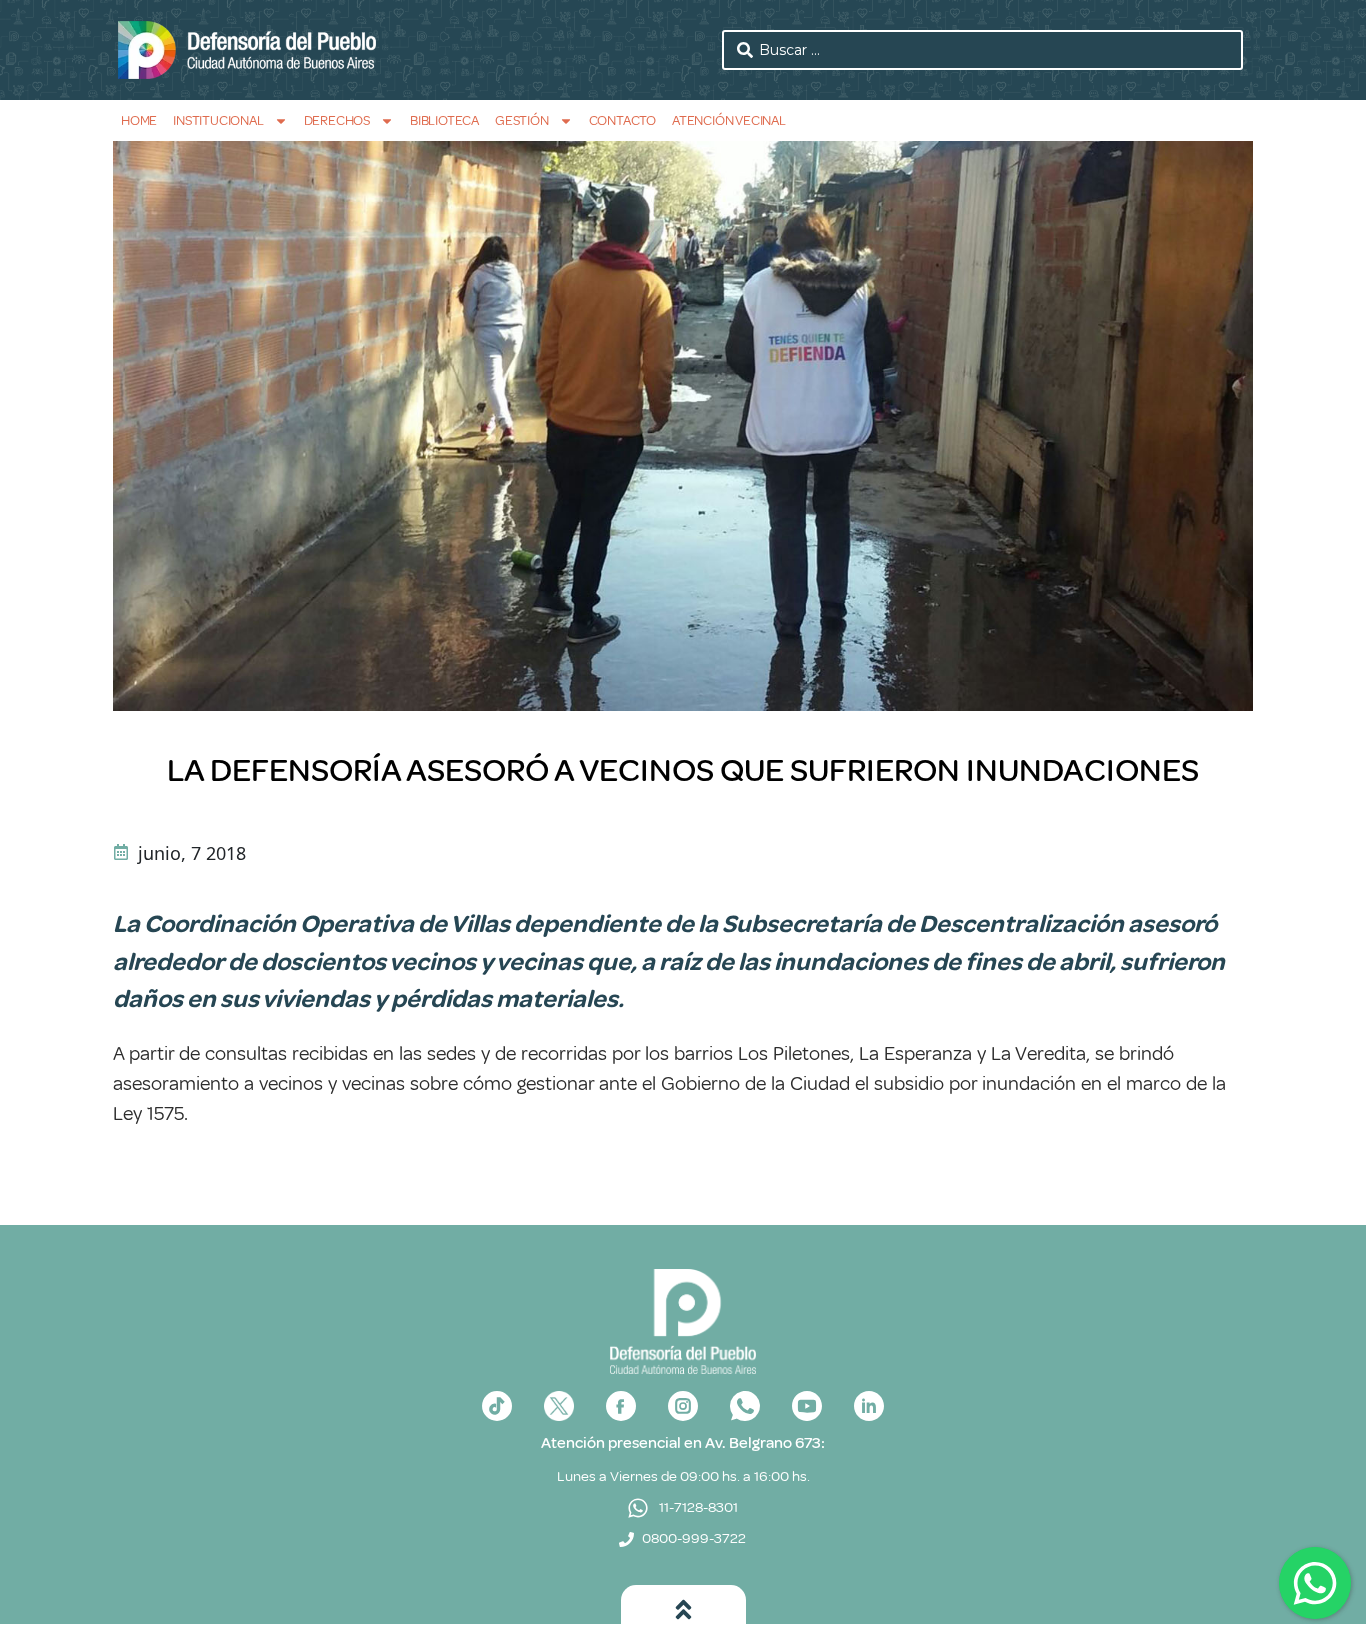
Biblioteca (444, 120)
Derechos (337, 120)
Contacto (622, 120)
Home (139, 120)
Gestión (522, 120)
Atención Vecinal (729, 120)
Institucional (218, 120)
